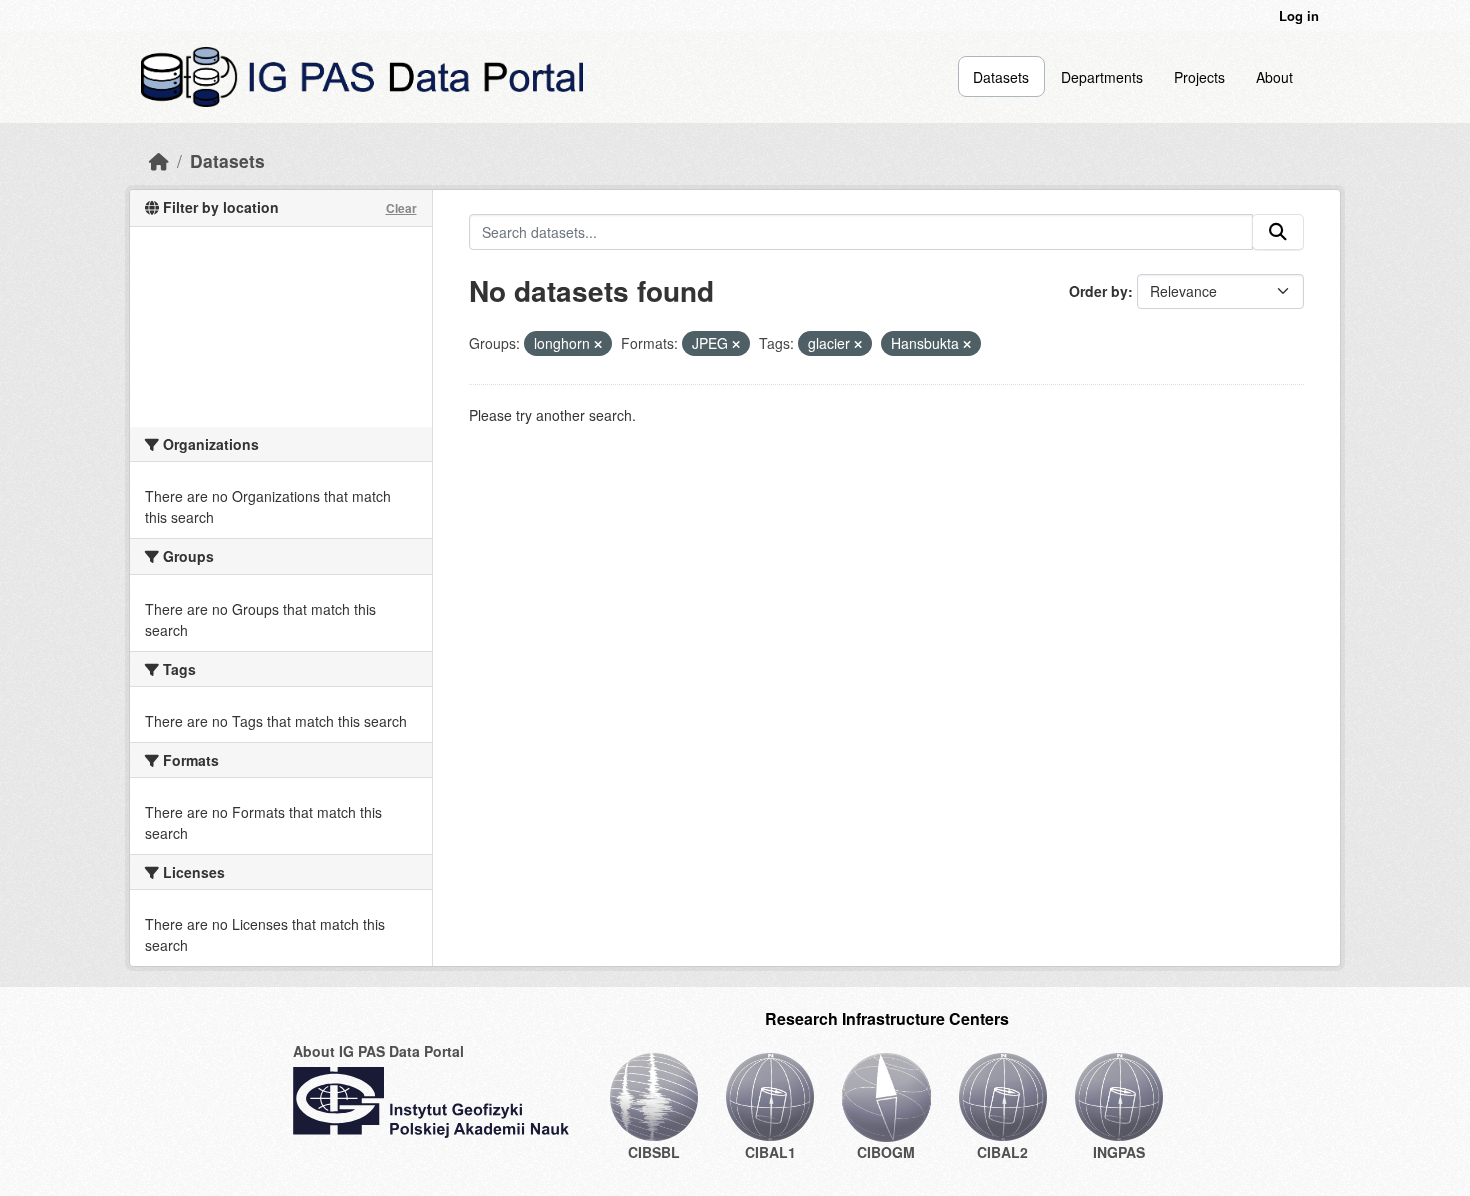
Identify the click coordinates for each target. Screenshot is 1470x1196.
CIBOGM (886, 1152)
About (1274, 77)
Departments (1102, 77)
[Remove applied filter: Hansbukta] (967, 344)
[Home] (159, 160)
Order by (1098, 291)
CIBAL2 (1002, 1152)
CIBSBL (654, 1152)
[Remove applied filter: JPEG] (736, 344)
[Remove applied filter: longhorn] (598, 344)
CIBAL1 (770, 1152)
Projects (1199, 77)
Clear (401, 208)
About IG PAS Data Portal (378, 1051)
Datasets (1001, 77)
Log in (1299, 15)
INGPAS (1119, 1152)
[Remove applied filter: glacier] (858, 344)
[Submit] (1278, 232)
